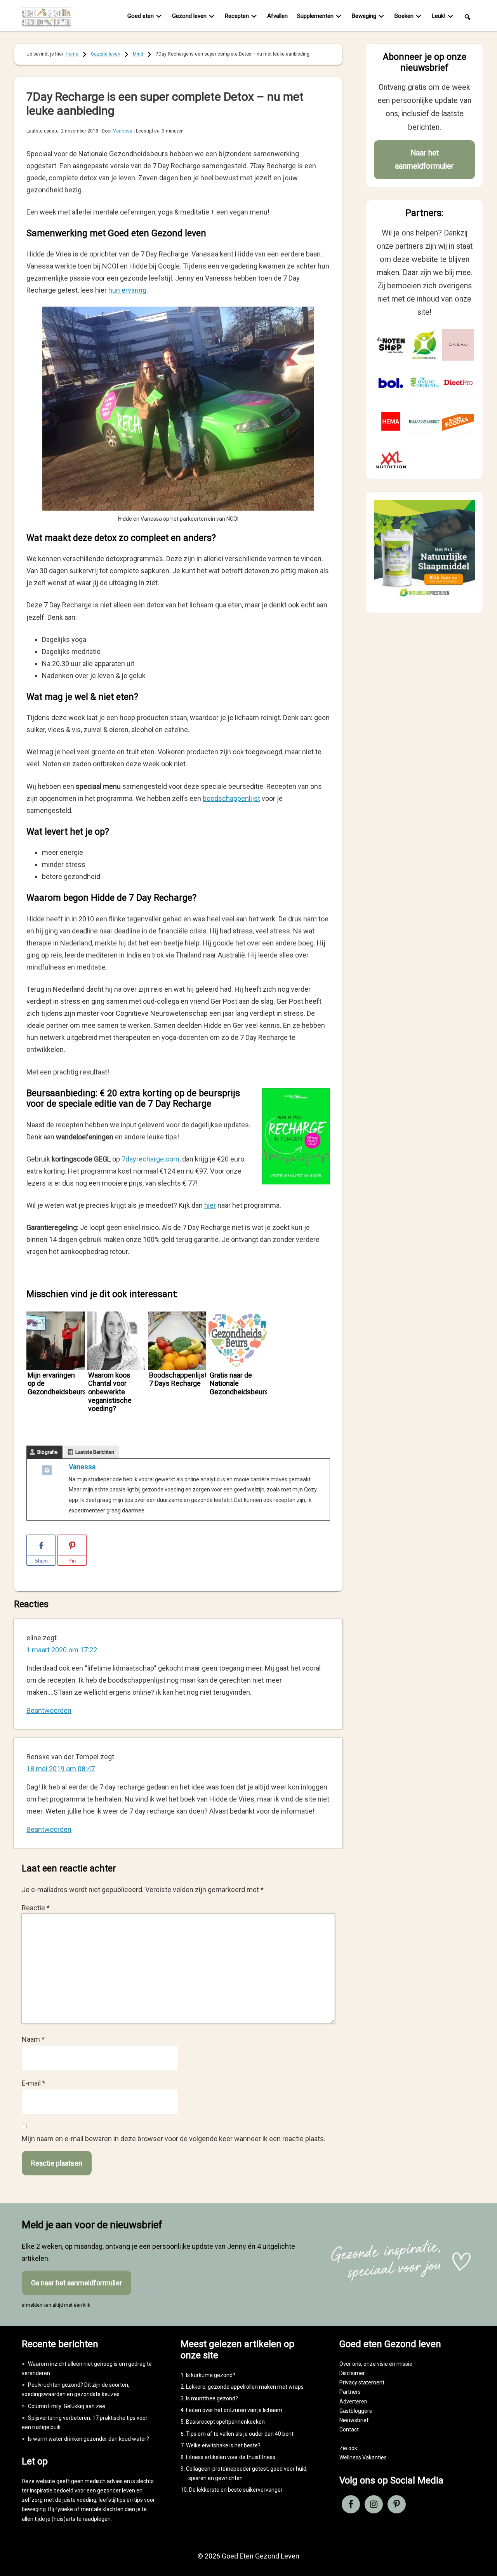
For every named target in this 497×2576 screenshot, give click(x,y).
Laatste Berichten (95, 1452)
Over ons (350, 2364)
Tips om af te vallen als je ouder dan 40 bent (240, 2434)
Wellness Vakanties (363, 2457)
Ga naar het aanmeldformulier (76, 2283)
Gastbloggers (356, 2411)
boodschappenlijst (231, 798)
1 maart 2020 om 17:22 (62, 1650)
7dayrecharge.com (150, 1159)
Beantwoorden (49, 1710)
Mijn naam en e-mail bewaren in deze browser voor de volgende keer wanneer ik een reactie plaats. (174, 2139)
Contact (349, 2429)
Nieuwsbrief (354, 2420)
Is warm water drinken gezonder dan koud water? (89, 2439)
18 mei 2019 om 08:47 (61, 1769)
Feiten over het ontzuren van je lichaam (234, 2410)
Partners (350, 2392)
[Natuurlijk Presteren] (424, 598)
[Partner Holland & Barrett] (425, 421)
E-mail (34, 2083)
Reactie (36, 1908)
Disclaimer (352, 2373)
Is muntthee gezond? (212, 2398)
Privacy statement (362, 2382)
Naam (33, 2039)
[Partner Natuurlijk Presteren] (425, 345)
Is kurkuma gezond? (211, 2375)
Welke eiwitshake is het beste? (223, 2445)
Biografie (47, 1452)
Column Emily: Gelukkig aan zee (67, 2406)
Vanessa (82, 1467)
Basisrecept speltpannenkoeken (225, 2422)
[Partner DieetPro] (458, 383)
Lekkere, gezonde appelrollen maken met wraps (245, 2387)
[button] (467, 17)
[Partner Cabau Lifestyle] (458, 345)
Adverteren (353, 2402)
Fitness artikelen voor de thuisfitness (231, 2457)
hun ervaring (127, 290)
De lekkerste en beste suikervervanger (236, 2490)
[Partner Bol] (391, 383)
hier (210, 1205)
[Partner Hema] (391, 421)
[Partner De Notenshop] (391, 345)
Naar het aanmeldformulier (424, 160)
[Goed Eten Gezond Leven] (51, 17)
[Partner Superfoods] (458, 421)
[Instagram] (47, 1472)
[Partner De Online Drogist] (425, 383)
